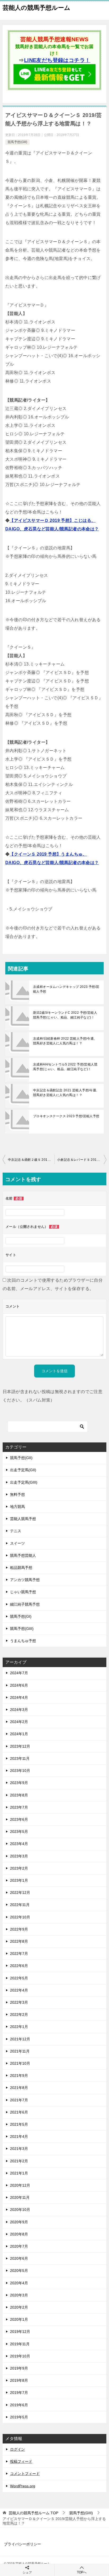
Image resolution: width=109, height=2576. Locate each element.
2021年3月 (19, 2149)
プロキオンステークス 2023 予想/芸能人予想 (66, 1116)
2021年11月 (20, 2051)
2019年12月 (20, 2332)
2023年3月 (19, 1856)
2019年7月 (19, 2393)
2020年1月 (19, 2319)
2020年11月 (20, 2197)
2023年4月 (19, 1844)
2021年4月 (19, 2136)
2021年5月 (19, 2124)
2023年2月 (19, 1868)
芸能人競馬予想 (23, 1519)
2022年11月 (20, 1905)
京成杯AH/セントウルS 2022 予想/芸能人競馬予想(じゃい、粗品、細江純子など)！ (65, 1067)
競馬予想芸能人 (23, 1555)
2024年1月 (19, 1734)
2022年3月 (19, 2002)
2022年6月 (19, 1966)
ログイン (17, 2449)
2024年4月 (19, 1697)
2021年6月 (19, 2112)
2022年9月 (19, 1929)
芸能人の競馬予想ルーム (37, 8)
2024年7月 (19, 1673)
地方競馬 (17, 1507)
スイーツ (17, 1543)
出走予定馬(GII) (23, 1470)
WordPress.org (23, 2486)
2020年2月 (19, 2307)
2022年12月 (20, 1893)
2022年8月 (19, 1941)
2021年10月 (20, 2063)
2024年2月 (19, 1722)
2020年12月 (20, 2185)
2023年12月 (20, 1746)
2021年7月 (19, 2100)
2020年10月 (20, 2210)
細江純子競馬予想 (25, 1604)
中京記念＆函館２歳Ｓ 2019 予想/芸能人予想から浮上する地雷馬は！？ (31, 1160)
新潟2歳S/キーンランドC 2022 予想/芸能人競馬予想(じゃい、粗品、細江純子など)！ (65, 1015)
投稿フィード (21, 2461)
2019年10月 (20, 2356)
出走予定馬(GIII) (24, 1482)
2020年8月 (19, 2234)
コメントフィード (25, 2474)
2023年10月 (20, 1771)
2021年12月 (20, 2039)
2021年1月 (19, 2173)
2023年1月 (19, 1880)
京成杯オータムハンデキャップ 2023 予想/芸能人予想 (66, 989)
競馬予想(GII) (21, 1458)
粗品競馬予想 (21, 1568)
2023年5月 (19, 1832)
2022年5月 (19, 1978)
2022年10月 (20, 1917)
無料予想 (17, 1494)
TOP (33, 2513)
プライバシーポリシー (22, 2544)
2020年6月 (19, 2258)
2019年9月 (19, 2368)
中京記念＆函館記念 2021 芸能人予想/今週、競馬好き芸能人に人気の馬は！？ (66, 1093)
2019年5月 (19, 2417)
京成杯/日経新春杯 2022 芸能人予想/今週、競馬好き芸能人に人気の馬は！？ (65, 1041)
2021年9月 (19, 2075)
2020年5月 (19, 2271)
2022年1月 (19, 2027)
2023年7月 (19, 1807)
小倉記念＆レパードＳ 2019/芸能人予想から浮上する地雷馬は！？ (82, 1160)
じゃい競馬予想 (23, 1592)
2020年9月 (19, 2222)
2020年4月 (19, 2283)
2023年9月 (19, 1783)
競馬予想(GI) (21, 1616)
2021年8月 (19, 2088)
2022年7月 (19, 1954)
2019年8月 (19, 2380)
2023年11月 (20, 1758)
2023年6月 (19, 1819)
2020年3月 (19, 2295)
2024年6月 (19, 1685)
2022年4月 (19, 1990)
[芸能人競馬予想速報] (54, 81)
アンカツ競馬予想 (25, 1580)
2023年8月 (19, 1795)
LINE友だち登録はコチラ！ (57, 60)
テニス (16, 1531)
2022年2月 (19, 2014)
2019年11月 (20, 2344)
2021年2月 (19, 2161)
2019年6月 (19, 2405)
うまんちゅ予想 (23, 1641)
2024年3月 (19, 1710)
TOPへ (82, 2572)
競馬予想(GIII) (17, 142)
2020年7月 (19, 2246)
